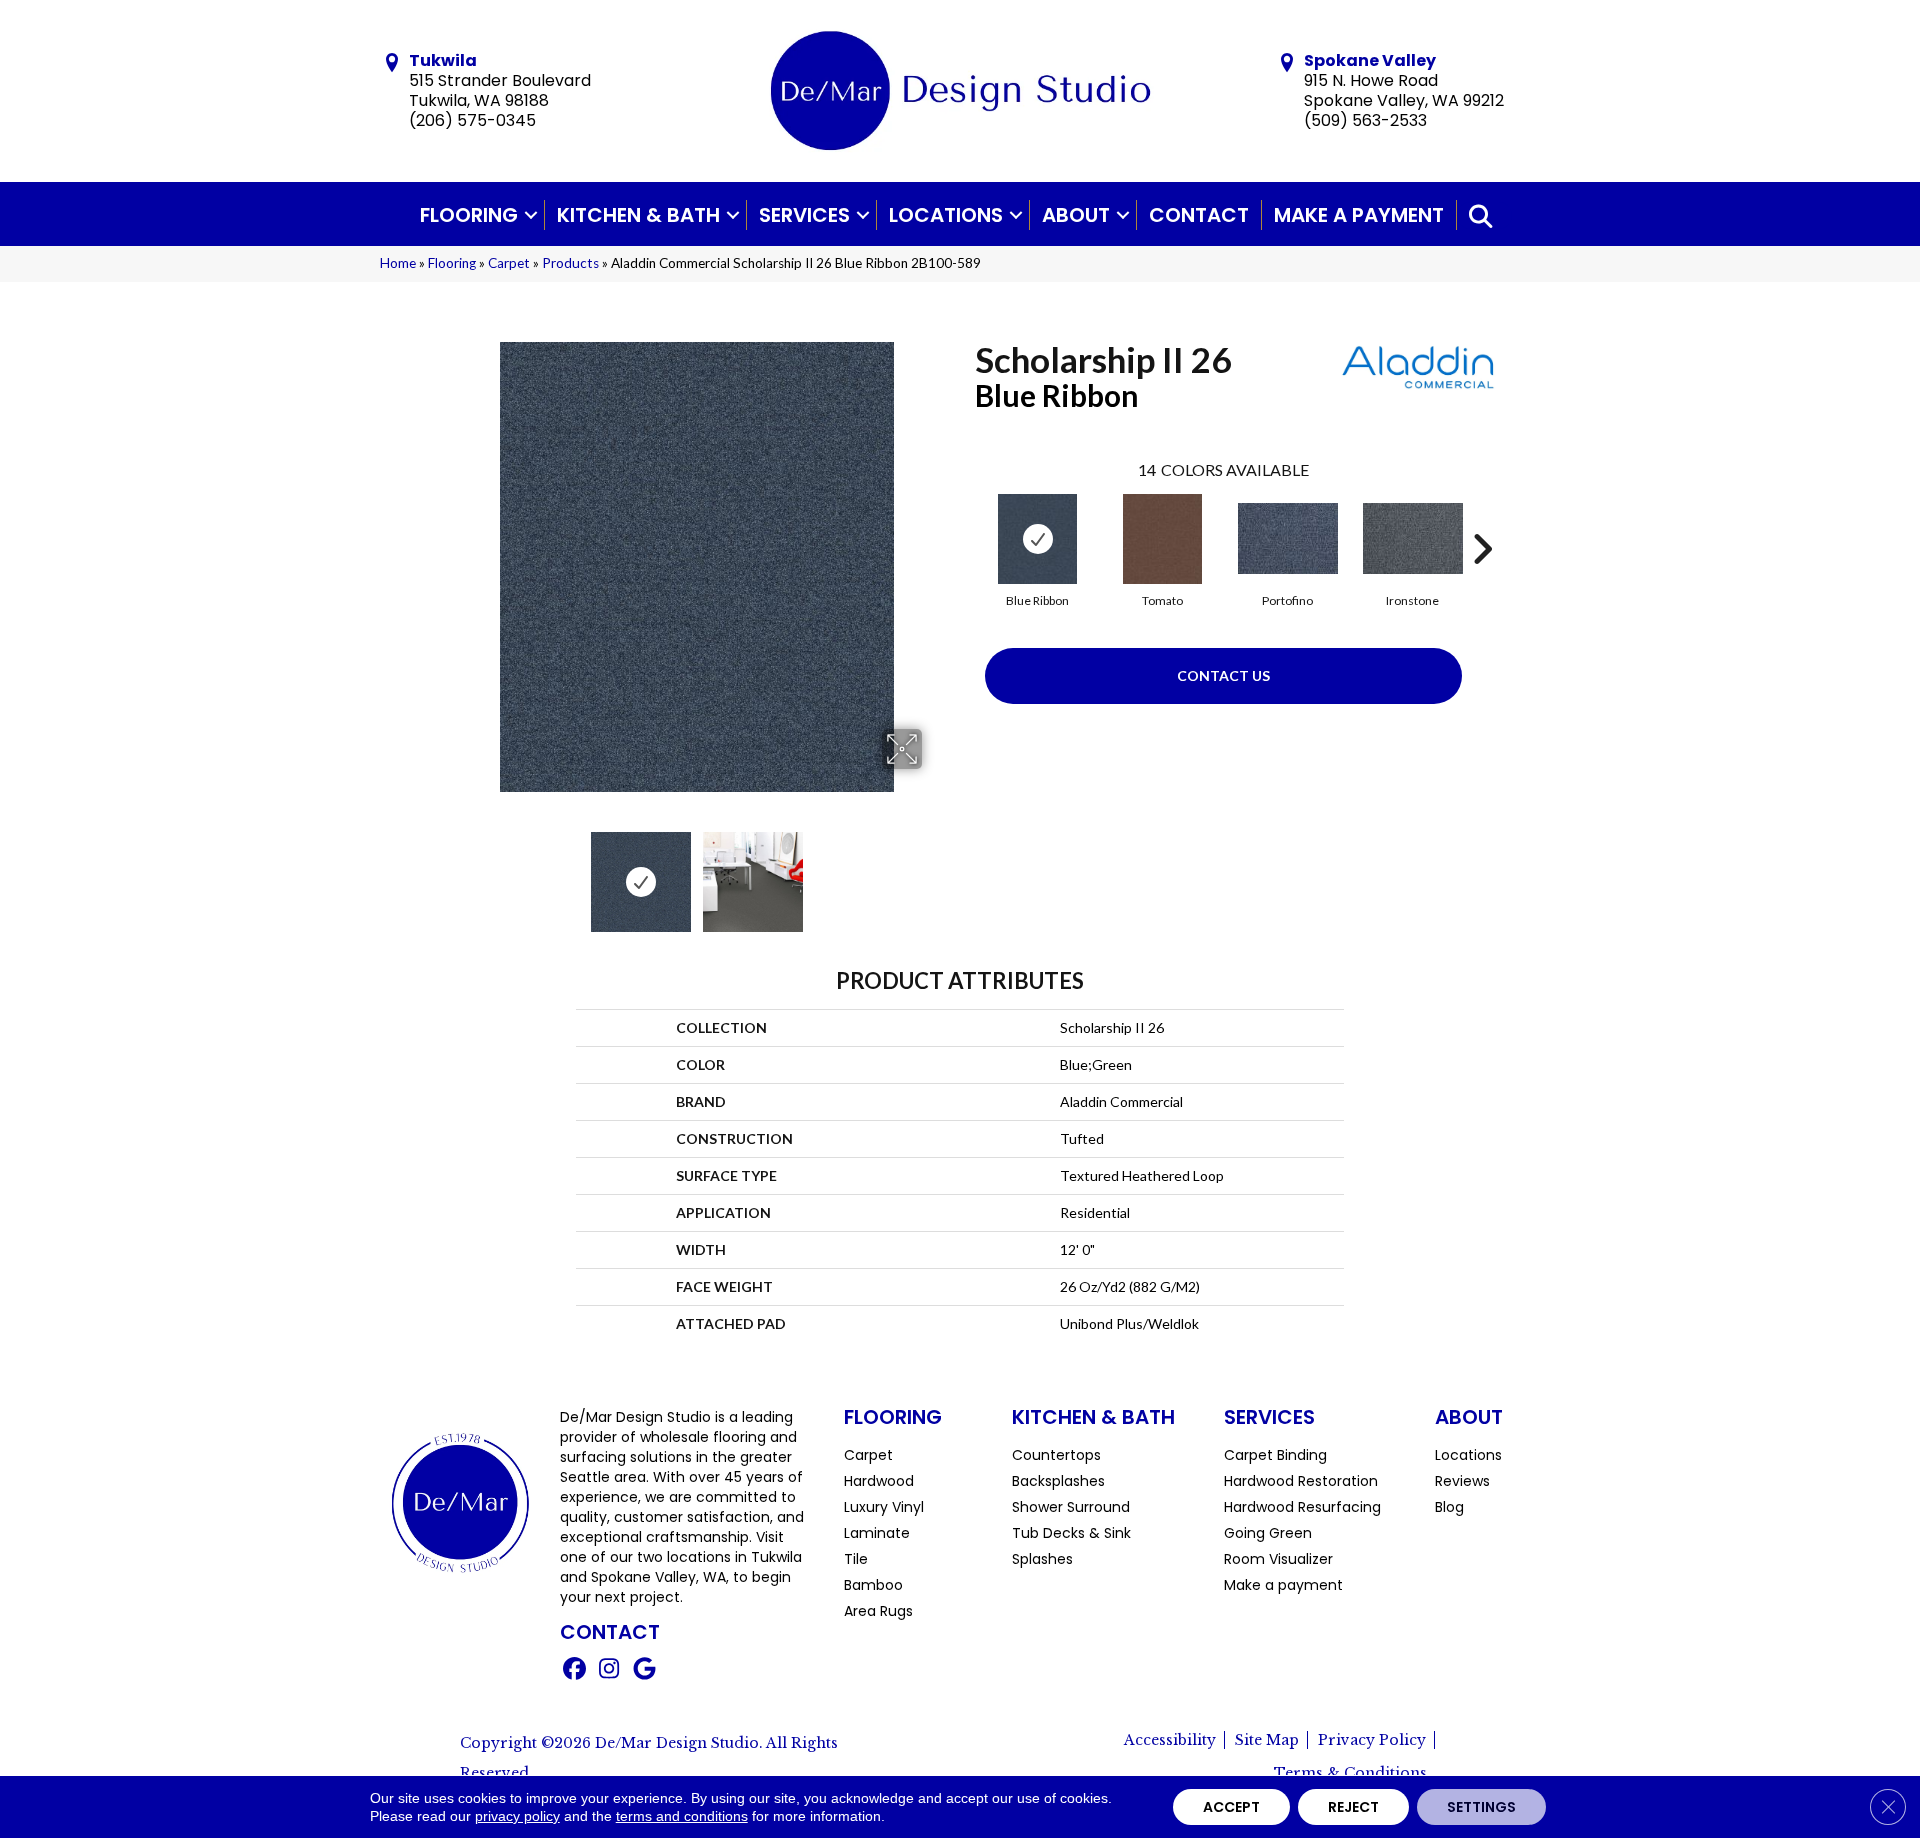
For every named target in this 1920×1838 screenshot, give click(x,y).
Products (570, 263)
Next (935, 872)
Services (804, 215)
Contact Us (1223, 675)
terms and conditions (682, 1816)
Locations (946, 215)
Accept (1231, 1807)
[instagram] (609, 1671)
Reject (1353, 1807)
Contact (1199, 215)
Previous (458, 872)
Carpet (509, 263)
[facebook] (574, 1671)
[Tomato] (1162, 539)
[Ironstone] (1413, 538)
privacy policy (517, 1816)
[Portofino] (1288, 538)
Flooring (469, 215)
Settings (1481, 1807)
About (1076, 215)
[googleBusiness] (644, 1671)
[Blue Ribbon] (1037, 539)
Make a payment (1359, 215)
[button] (531, 215)
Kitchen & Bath (638, 215)
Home (398, 263)
